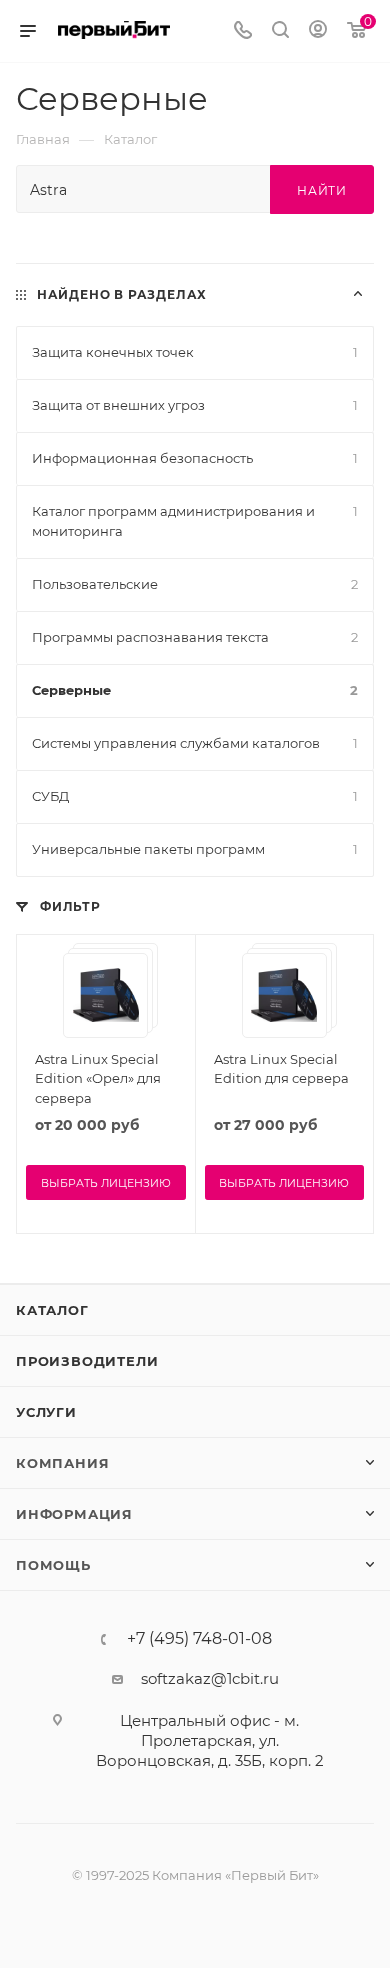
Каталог (52, 1310)
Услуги (46, 1412)
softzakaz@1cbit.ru (210, 1678)
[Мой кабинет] (318, 31)
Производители (87, 1361)
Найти (322, 190)
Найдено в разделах (122, 294)
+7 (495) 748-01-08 (199, 1639)
